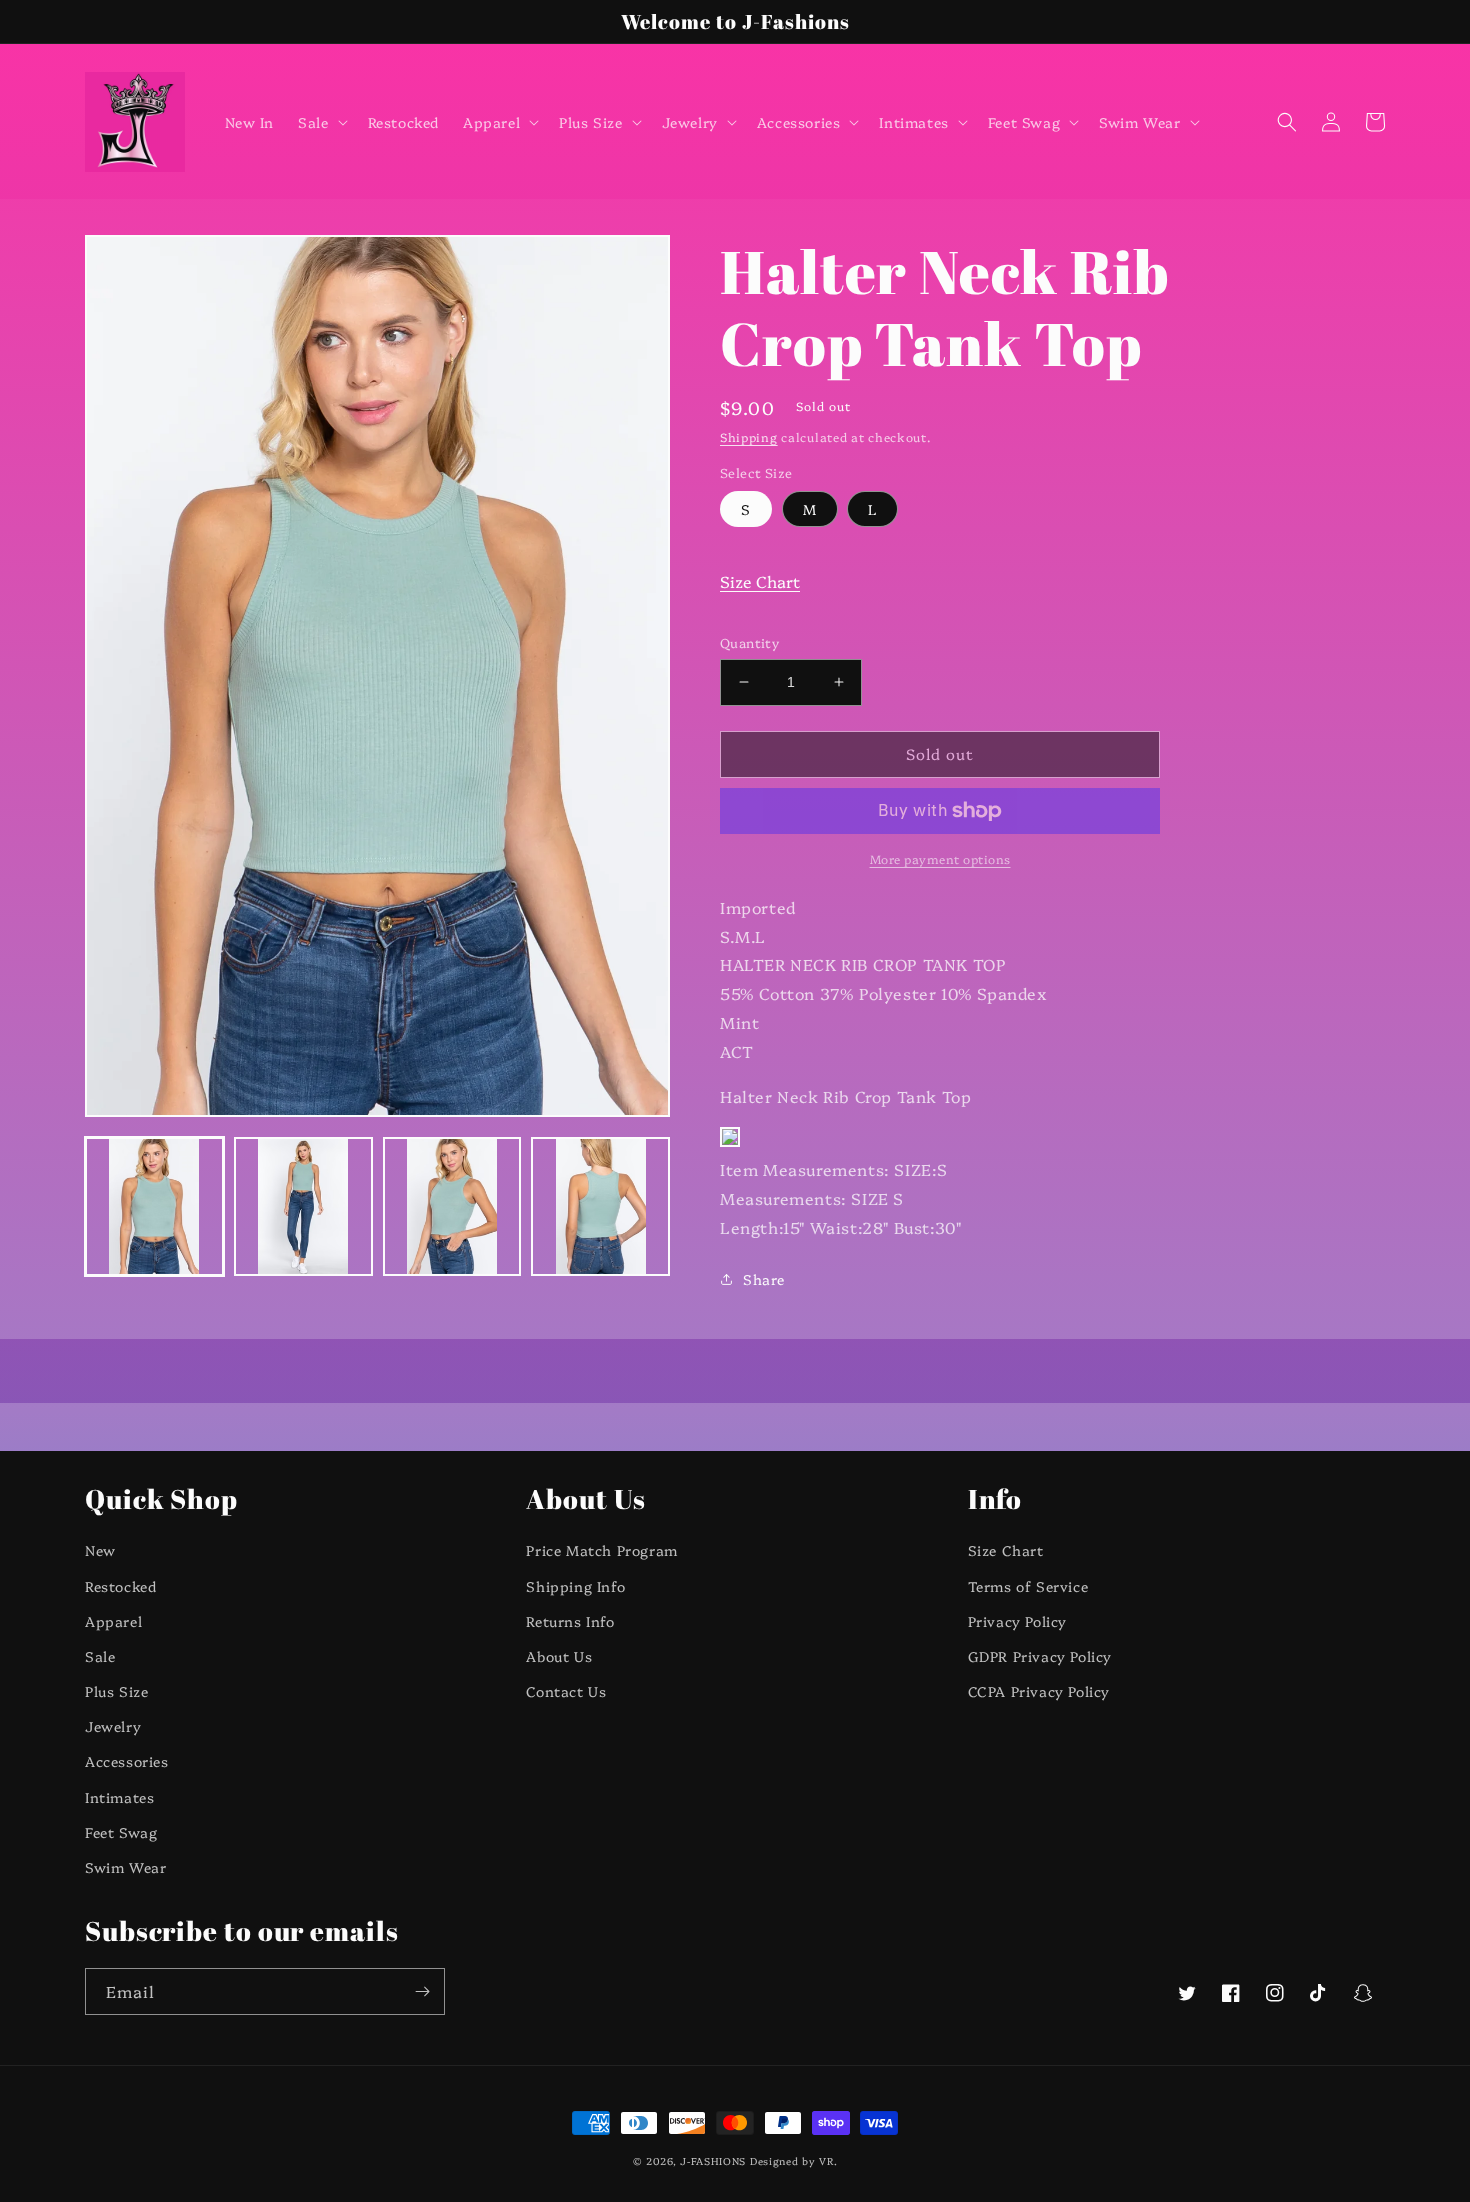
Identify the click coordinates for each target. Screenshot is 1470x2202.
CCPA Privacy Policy (1039, 1691)
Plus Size (116, 1691)
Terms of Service (1028, 1586)
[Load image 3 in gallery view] (452, 1206)
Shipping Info (575, 1586)
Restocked (120, 1586)
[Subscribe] (422, 1991)
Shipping (749, 436)
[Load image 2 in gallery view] (303, 1206)
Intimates (119, 1797)
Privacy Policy (1017, 1621)
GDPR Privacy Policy (1040, 1656)
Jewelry (113, 1726)
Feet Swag (121, 1832)
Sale (100, 1656)
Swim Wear (125, 1867)
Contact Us (566, 1691)
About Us (559, 1656)
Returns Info (570, 1621)
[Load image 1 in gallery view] (154, 1206)
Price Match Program (601, 1550)
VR (826, 2161)
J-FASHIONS (713, 2161)
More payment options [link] (940, 858)
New (100, 1550)
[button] (320, 122)
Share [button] (764, 1279)
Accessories (127, 1761)
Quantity (749, 642)
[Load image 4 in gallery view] (600, 1206)
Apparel (113, 1621)
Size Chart (760, 581)
